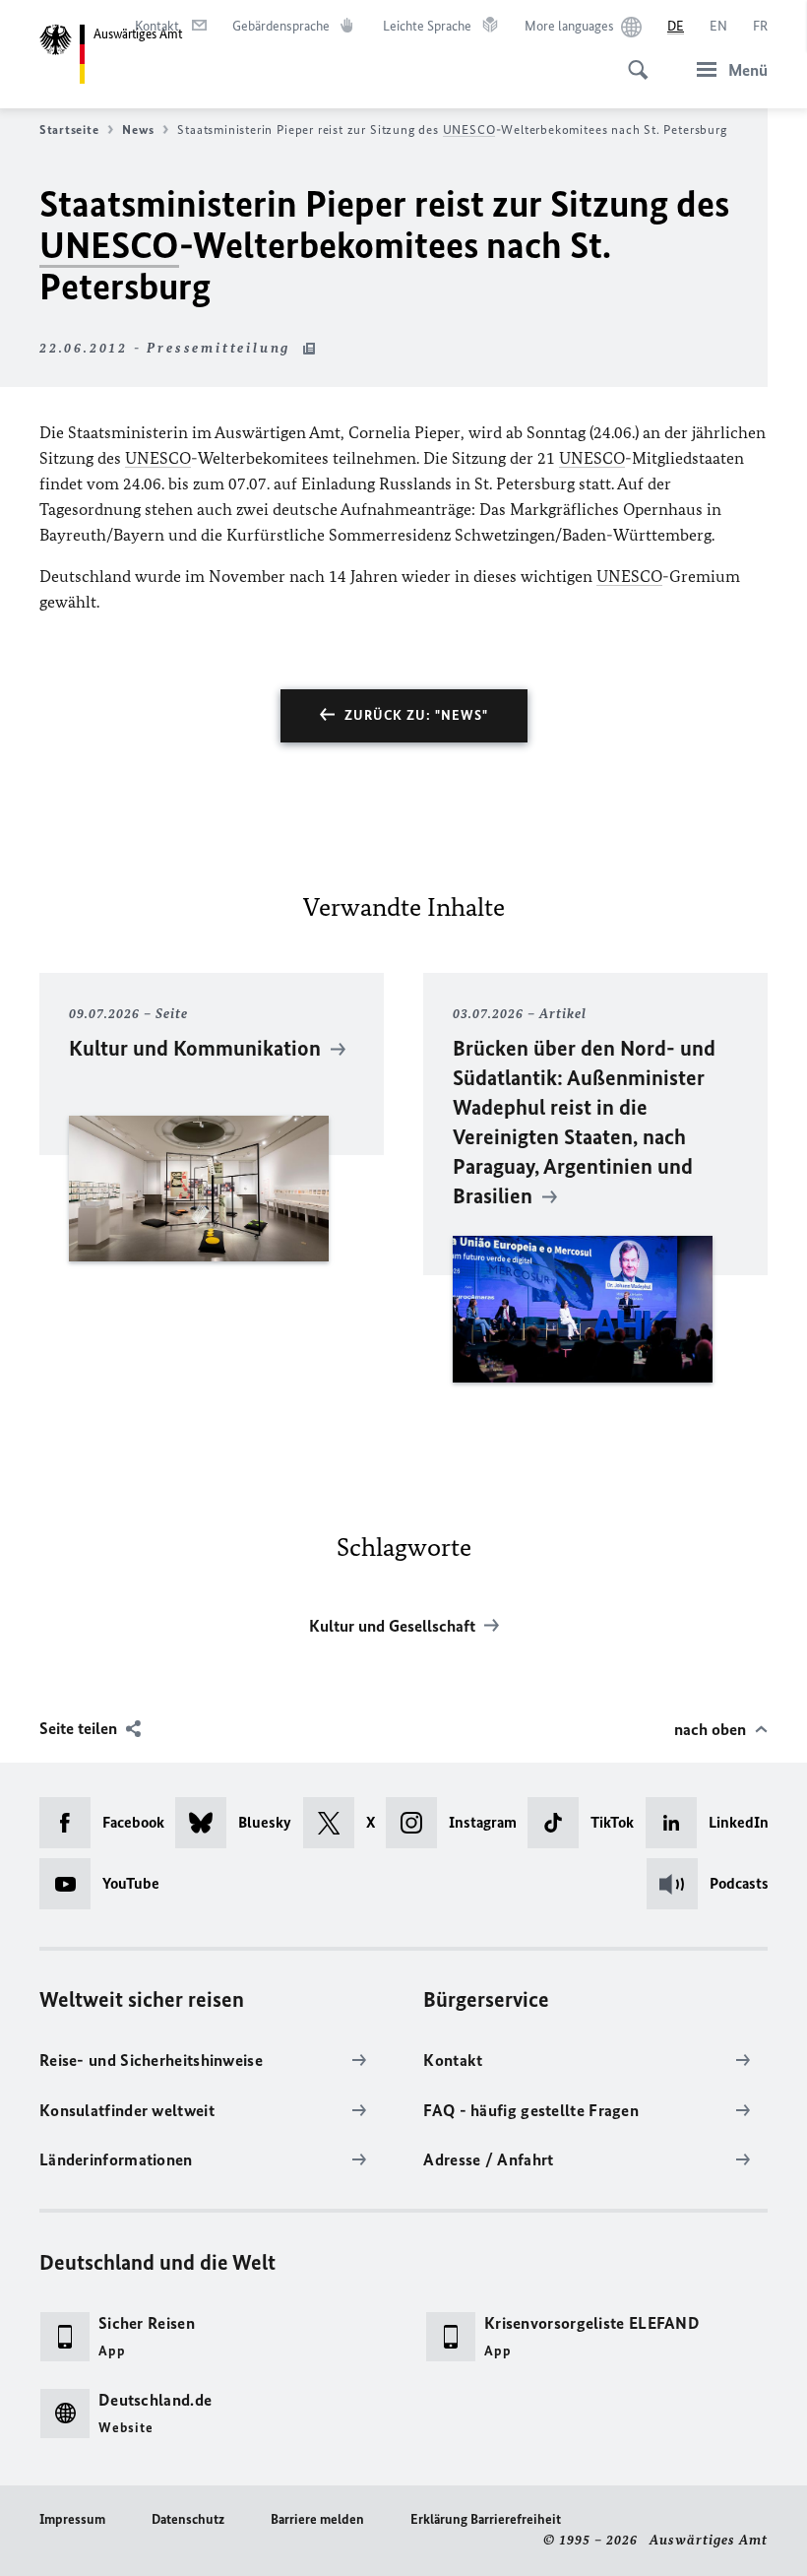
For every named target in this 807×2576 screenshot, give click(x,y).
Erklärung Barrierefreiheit (486, 2519)
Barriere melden (317, 2519)
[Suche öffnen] (632, 59)
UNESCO (469, 129)
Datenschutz (188, 2519)
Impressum (72, 2519)
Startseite (69, 129)
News (138, 129)
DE (676, 26)
